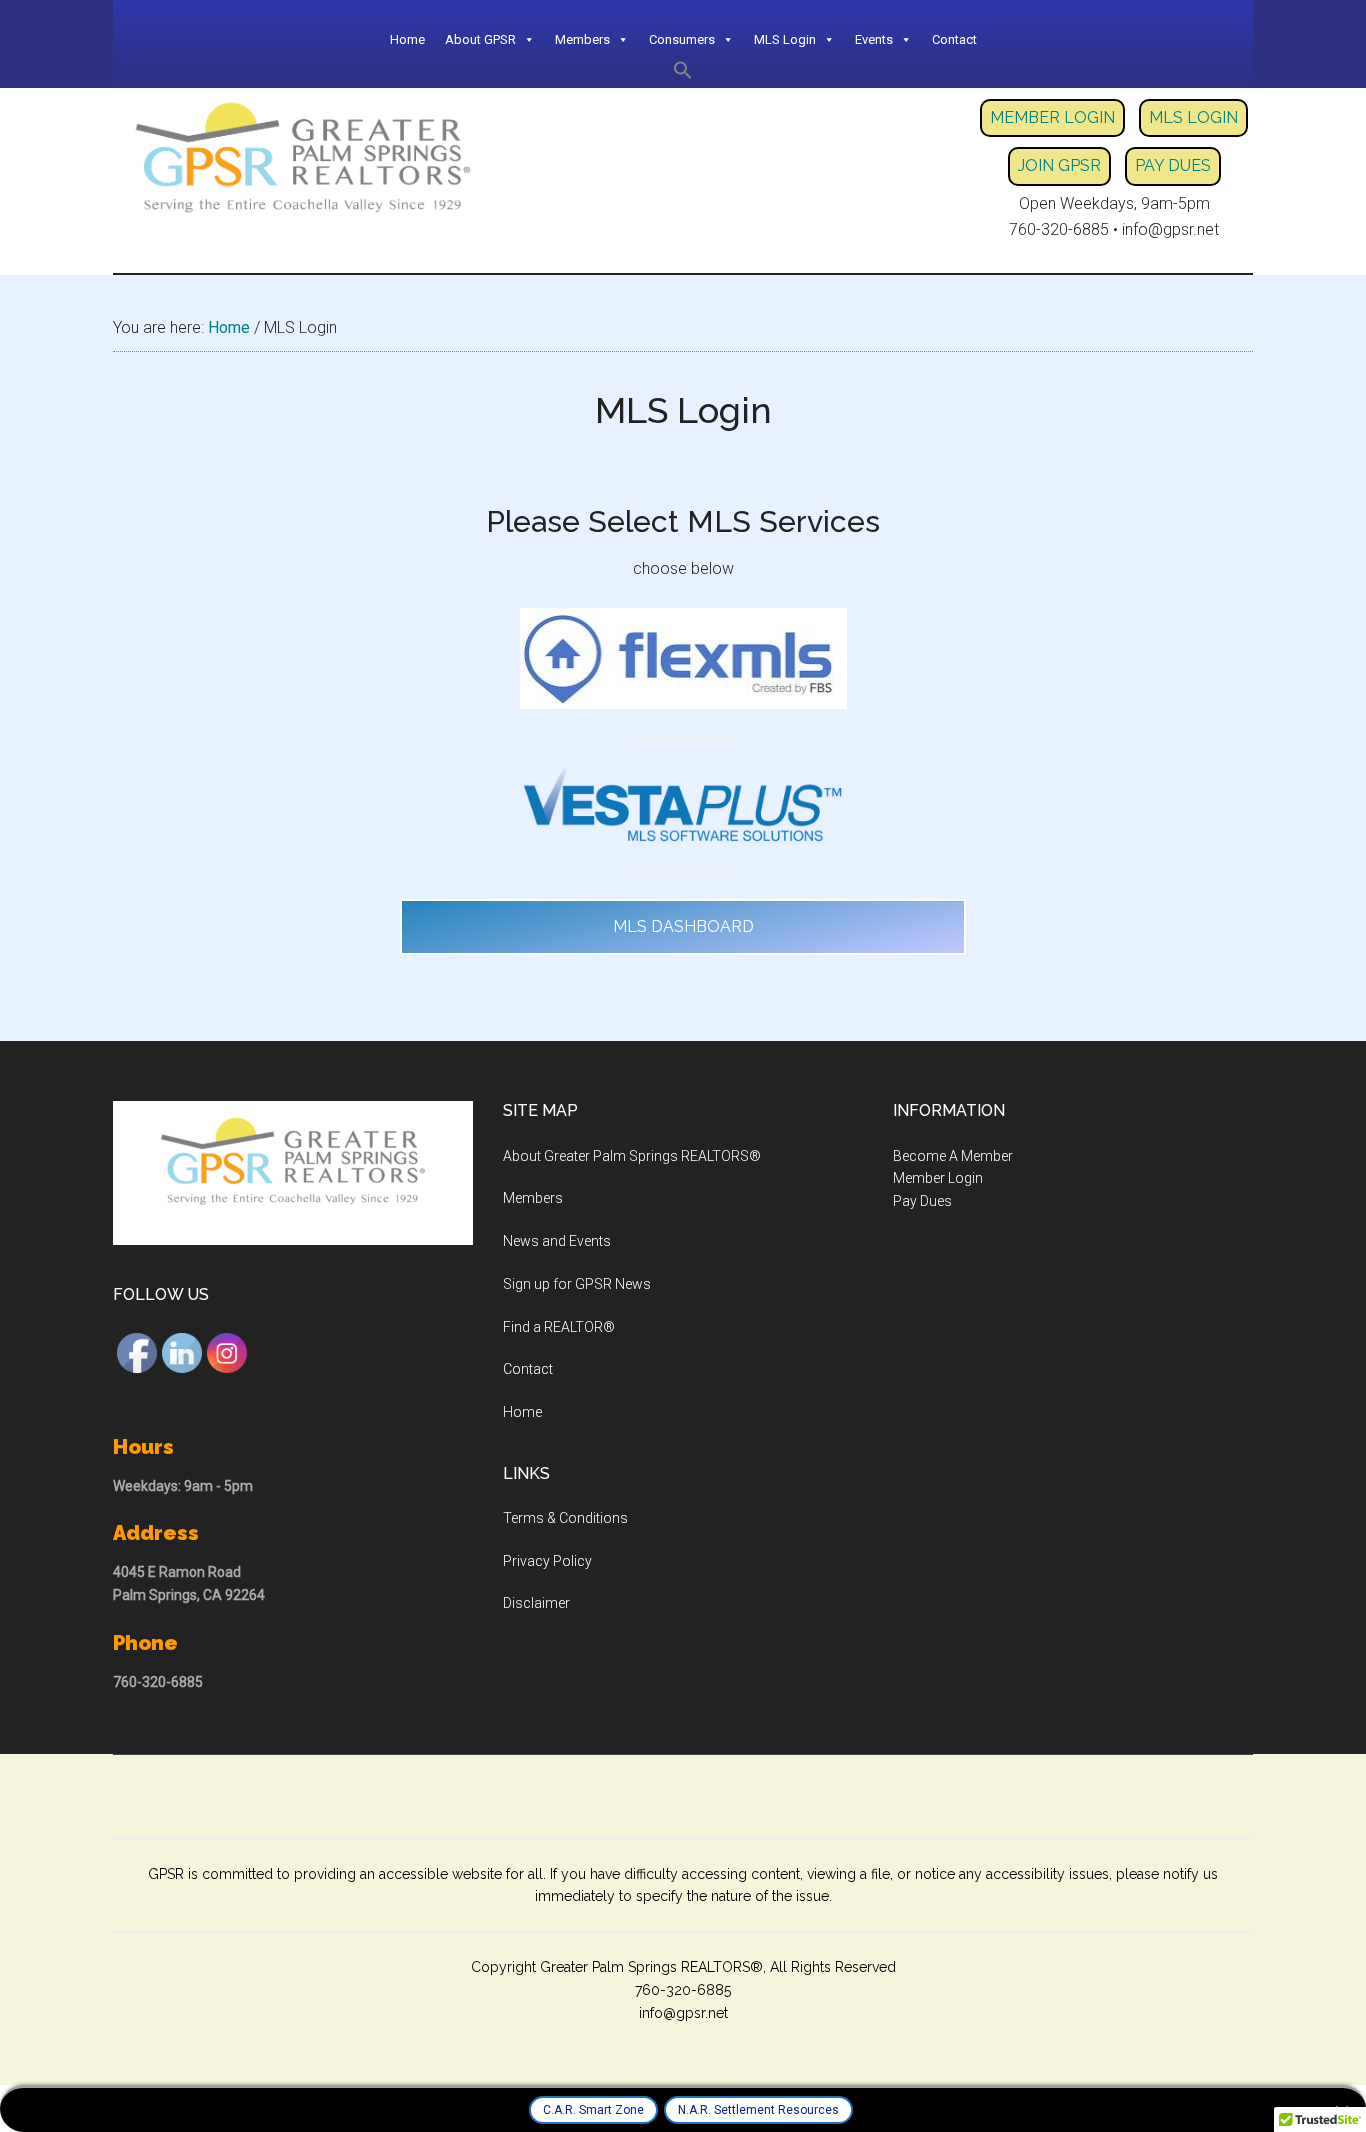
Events (874, 39)
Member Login (938, 1178)
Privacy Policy (547, 1561)
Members (533, 1198)
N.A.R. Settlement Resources (758, 2110)
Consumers (682, 39)
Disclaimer (536, 1603)
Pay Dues (922, 1201)
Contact (954, 39)
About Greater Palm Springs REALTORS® (632, 1156)
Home (407, 39)
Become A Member (953, 1156)
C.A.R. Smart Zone (593, 2110)
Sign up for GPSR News (577, 1284)
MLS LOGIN (1193, 117)
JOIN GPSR (1059, 165)
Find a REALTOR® (559, 1327)
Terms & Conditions (565, 1518)
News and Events (557, 1241)
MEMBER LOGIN (1052, 117)
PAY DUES (1173, 165)
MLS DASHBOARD (683, 926)
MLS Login (785, 39)
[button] (683, 75)
